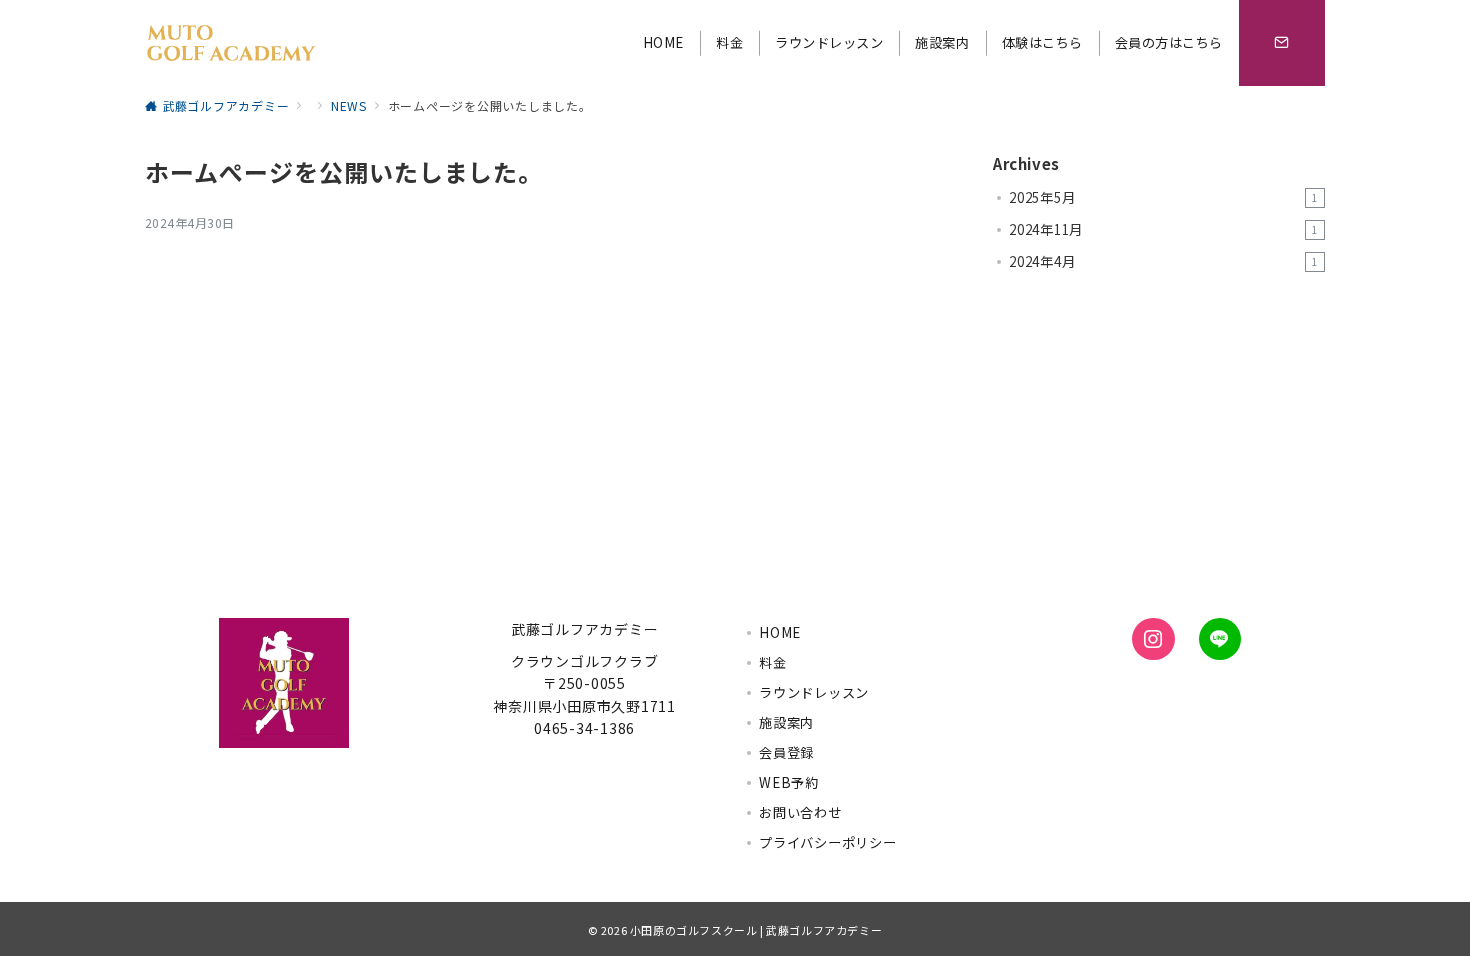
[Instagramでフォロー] (1153, 639)
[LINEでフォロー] (1220, 639)
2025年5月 (1163, 197)
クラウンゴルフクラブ (585, 661)
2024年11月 (1163, 229)
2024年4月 (1163, 261)
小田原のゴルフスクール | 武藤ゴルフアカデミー (756, 930)
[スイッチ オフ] (1282, 43)
